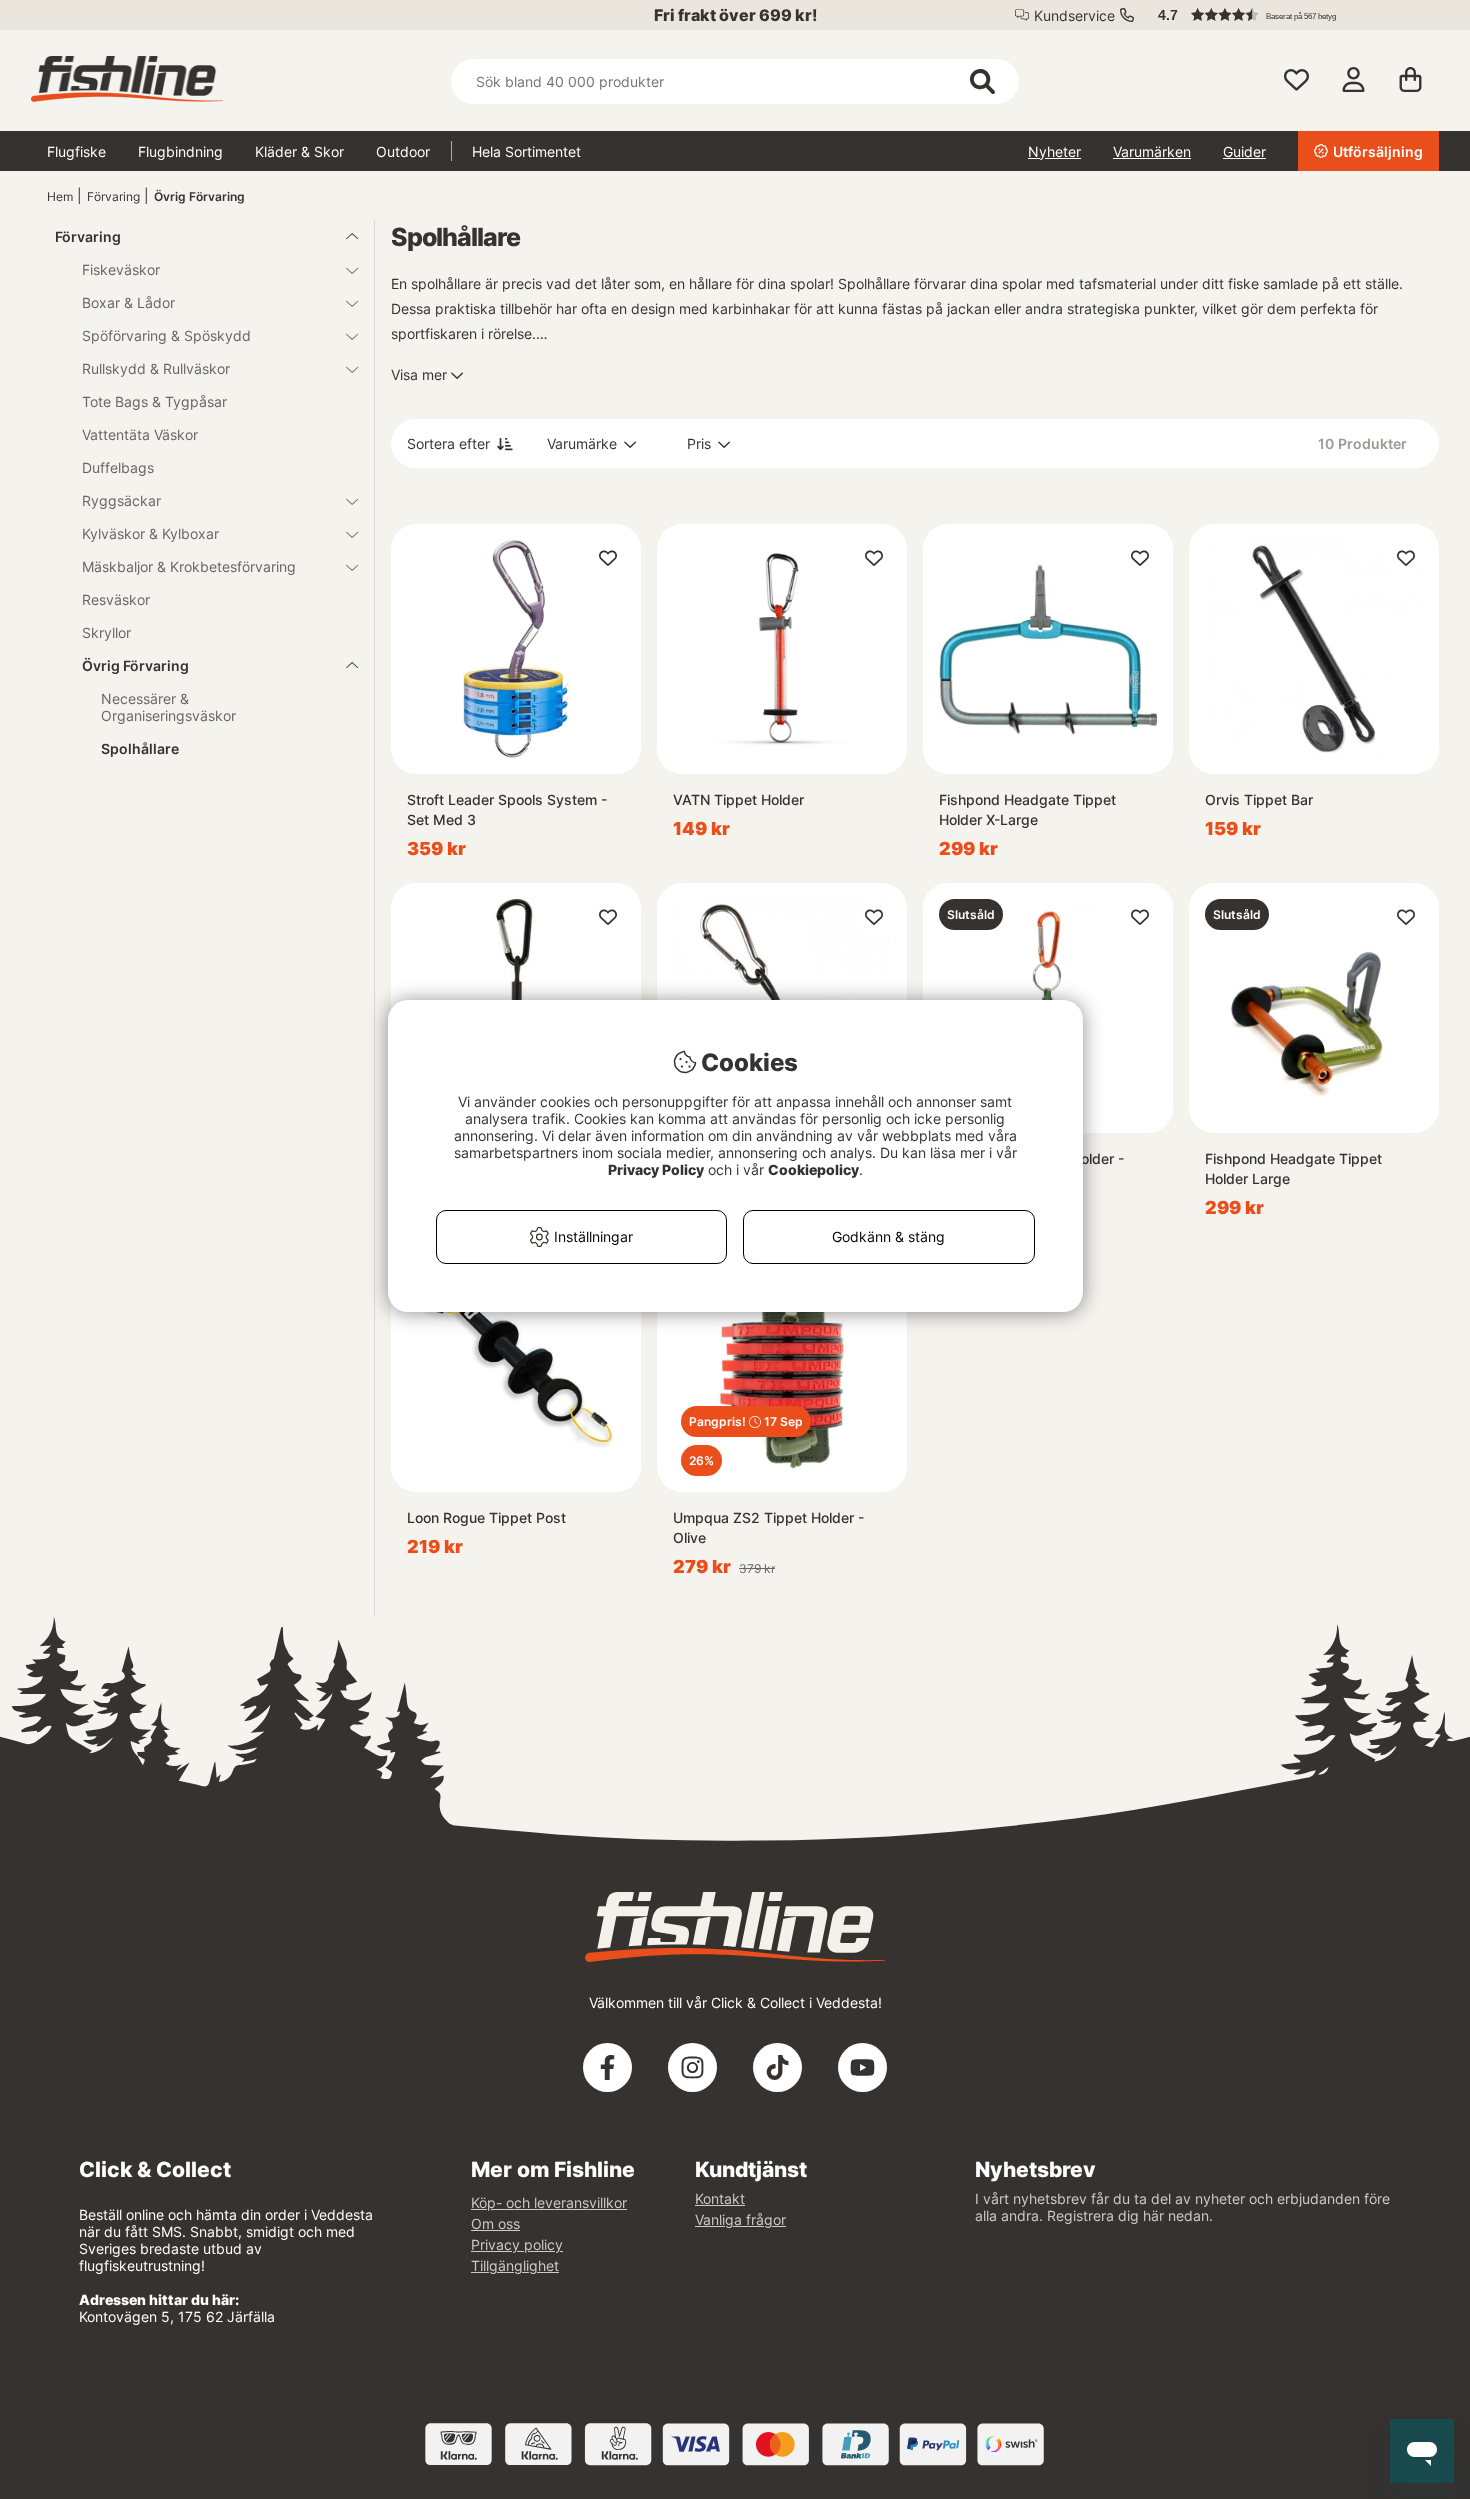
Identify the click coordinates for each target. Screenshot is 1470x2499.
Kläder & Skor (299, 151)
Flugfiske (76, 151)
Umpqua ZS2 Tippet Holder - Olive (768, 1527)
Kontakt (720, 2198)
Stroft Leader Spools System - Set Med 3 (507, 809)
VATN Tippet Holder (738, 799)
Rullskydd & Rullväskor (156, 368)
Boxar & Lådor (128, 302)
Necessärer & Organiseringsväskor (168, 707)
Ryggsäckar (121, 500)
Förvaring (113, 196)
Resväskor (116, 599)
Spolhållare (140, 748)
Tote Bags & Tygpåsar (154, 401)
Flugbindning (180, 151)
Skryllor (106, 632)
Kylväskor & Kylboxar (150, 533)
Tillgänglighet (515, 2265)
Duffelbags (118, 467)
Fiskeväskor (121, 269)
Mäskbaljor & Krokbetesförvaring (189, 566)
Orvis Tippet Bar (1259, 799)
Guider (1244, 151)
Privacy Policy (656, 1169)
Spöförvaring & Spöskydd (166, 335)
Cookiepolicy (813, 1169)
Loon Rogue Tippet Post (486, 1517)
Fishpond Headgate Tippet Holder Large (1293, 1168)
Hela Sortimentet (526, 151)
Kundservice (1074, 15)
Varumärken (1152, 151)
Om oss (495, 2223)
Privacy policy (517, 2244)
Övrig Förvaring (199, 196)
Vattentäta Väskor (140, 434)
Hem (60, 196)
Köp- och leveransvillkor (549, 2202)
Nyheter (1054, 151)
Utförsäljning (1378, 151)
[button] (1289, 15)
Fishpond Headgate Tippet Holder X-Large (1027, 809)
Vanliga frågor (740, 2219)
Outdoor (403, 151)
